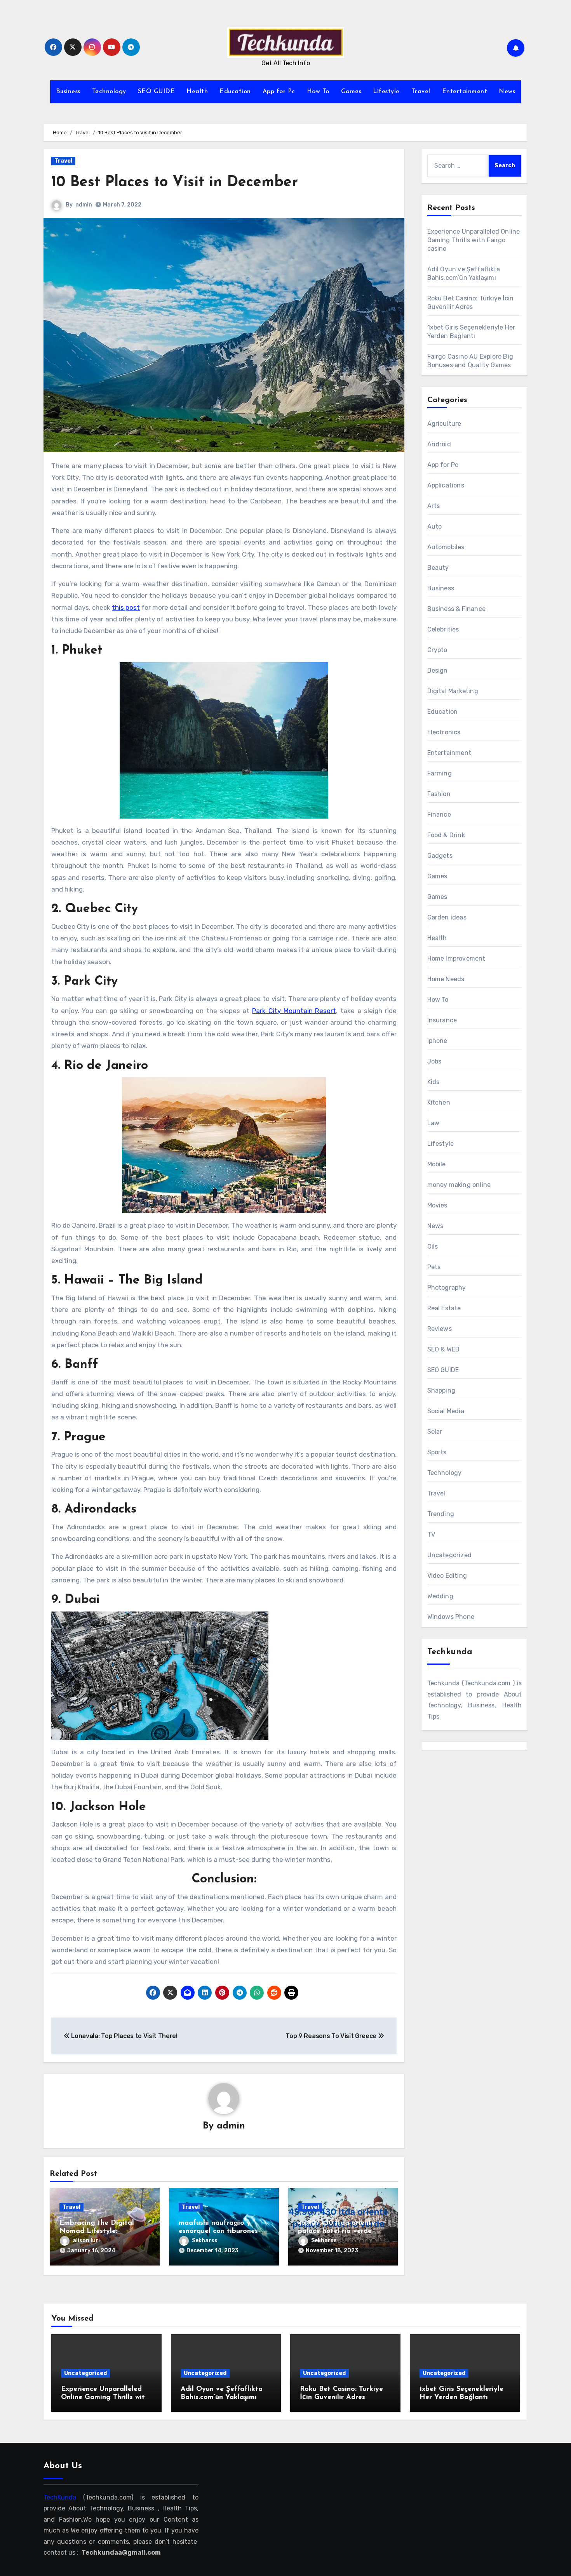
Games (351, 92)
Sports (437, 1452)
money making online (459, 1185)
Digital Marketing (453, 691)
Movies (437, 1205)
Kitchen (439, 1102)
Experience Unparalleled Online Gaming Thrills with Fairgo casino (474, 240)
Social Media (446, 1411)
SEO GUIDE (157, 92)
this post (126, 607)
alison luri (86, 2240)
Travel (421, 92)
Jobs (434, 1061)
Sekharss (205, 2240)
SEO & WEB (444, 1349)
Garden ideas (447, 917)
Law (433, 1123)
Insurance (442, 1020)
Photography (447, 1288)
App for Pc (279, 92)
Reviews (440, 1329)
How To (318, 92)
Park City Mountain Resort (294, 1011)
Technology (109, 92)
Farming (440, 773)
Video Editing (447, 1576)
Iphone (437, 1041)
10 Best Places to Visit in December (175, 183)
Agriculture (444, 424)
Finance (439, 814)
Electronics (444, 732)
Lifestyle (386, 92)
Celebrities (443, 629)
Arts (434, 506)
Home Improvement (456, 958)
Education (235, 92)
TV (431, 1534)
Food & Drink (446, 835)
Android (439, 444)
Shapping (441, 1390)
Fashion (439, 794)
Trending (441, 1514)
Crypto (437, 650)
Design (438, 670)
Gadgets (440, 856)
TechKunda (60, 2497)
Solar (435, 1432)
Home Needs (446, 979)
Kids (433, 1082)
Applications (446, 485)
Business (68, 92)
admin (84, 205)
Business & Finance (457, 609)
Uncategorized (450, 1555)
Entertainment (465, 92)
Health (197, 92)
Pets (434, 1267)
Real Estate (444, 1308)
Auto (435, 526)
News (507, 92)
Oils (433, 1246)
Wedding (440, 1596)
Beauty (438, 568)
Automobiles (446, 547)
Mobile (437, 1164)
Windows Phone (451, 1617)
